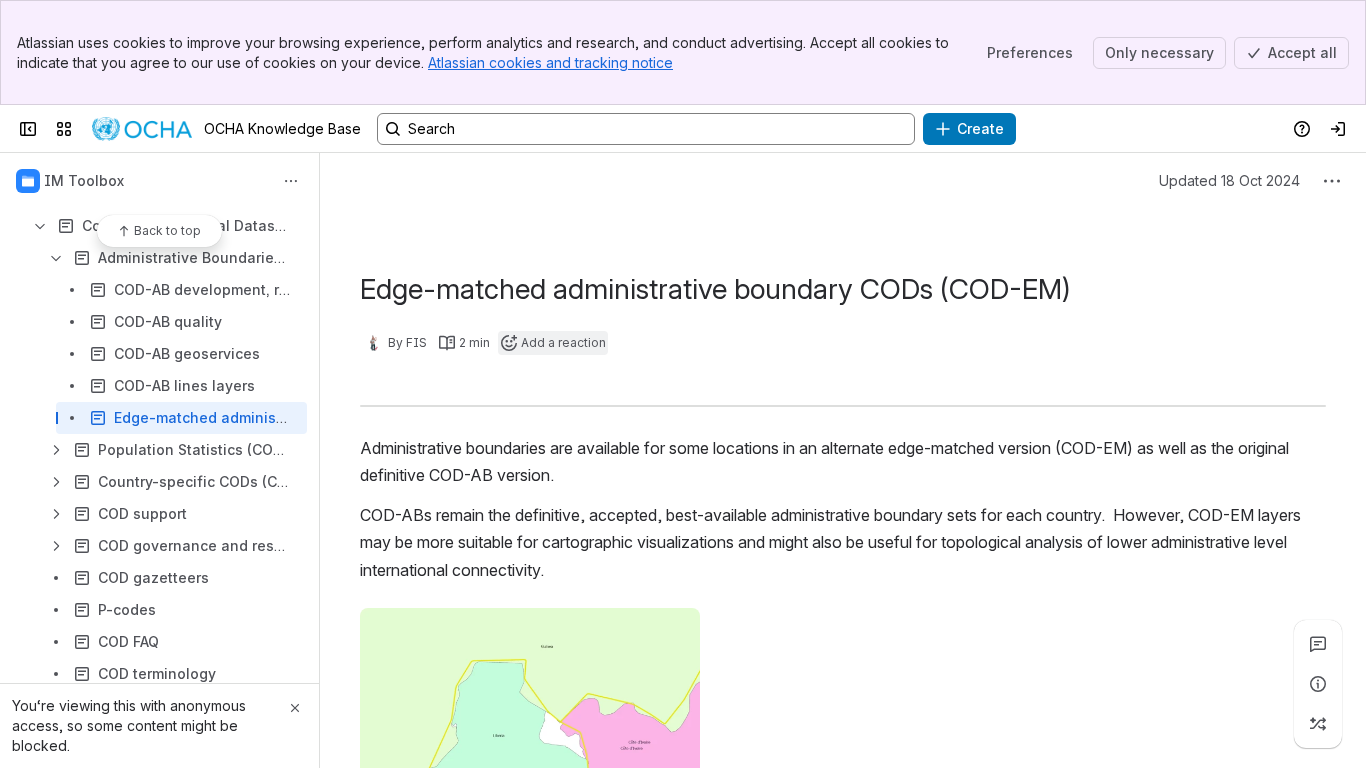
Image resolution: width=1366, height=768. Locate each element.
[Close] (295, 708)
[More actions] (291, 181)
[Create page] (1318, 724)
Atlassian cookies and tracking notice (550, 62)
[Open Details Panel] (1318, 684)
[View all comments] (1318, 644)
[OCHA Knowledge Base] (142, 129)
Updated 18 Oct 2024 (1229, 180)
